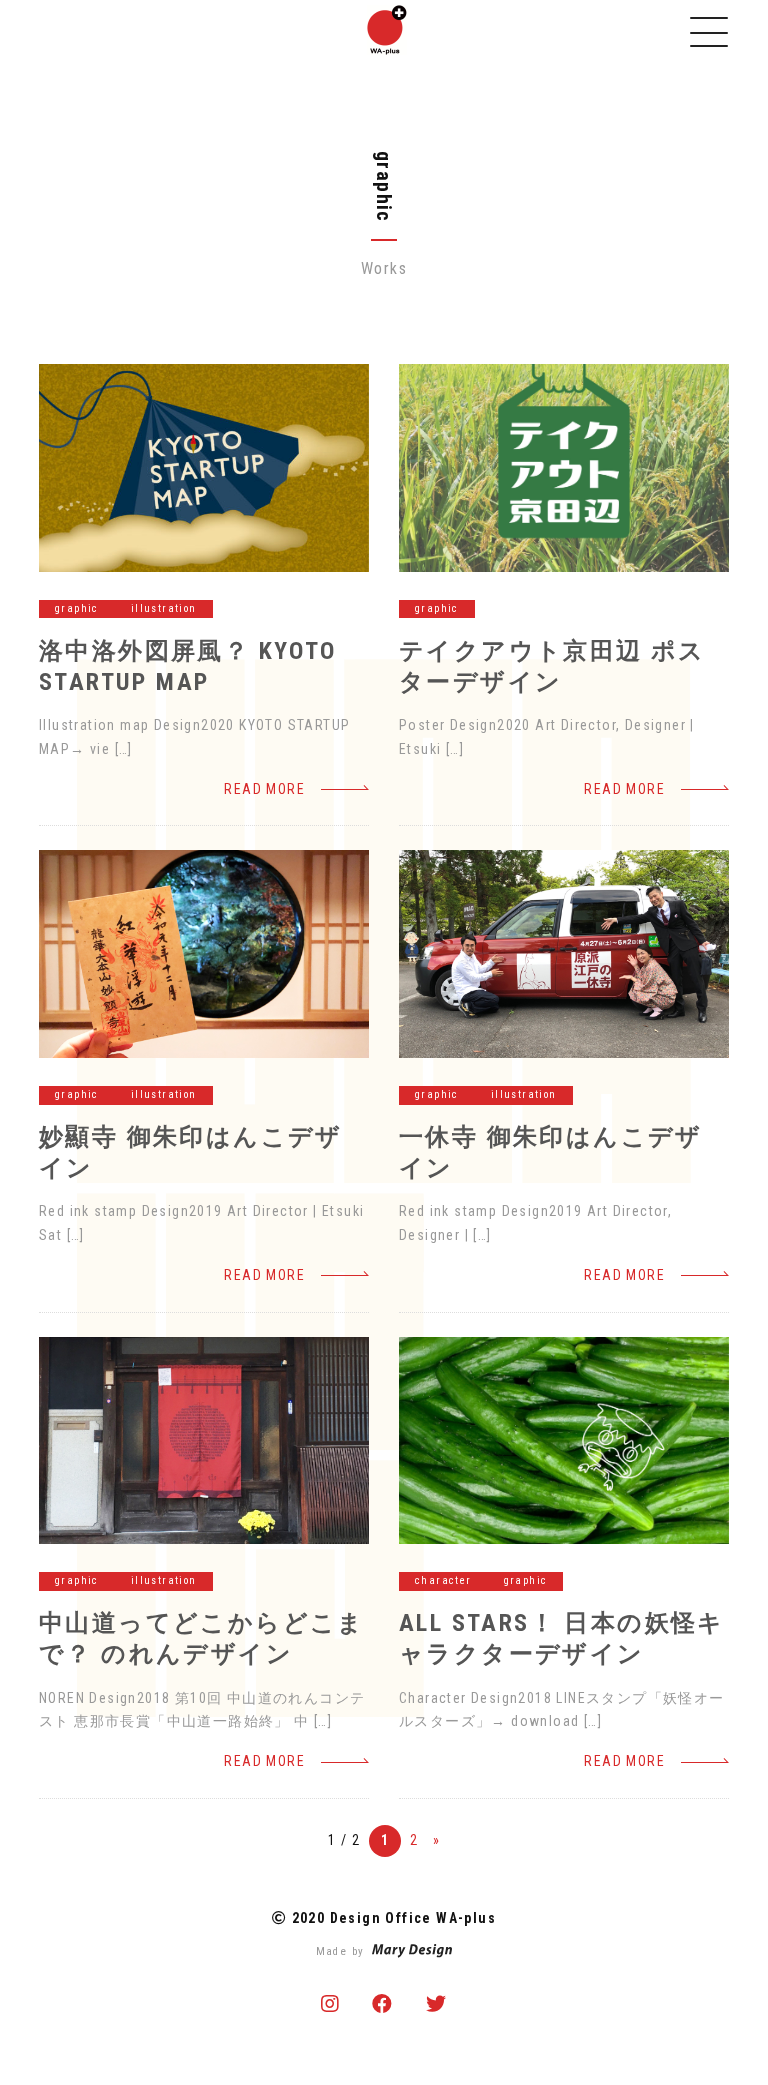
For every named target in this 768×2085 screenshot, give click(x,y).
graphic (77, 608)
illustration (164, 608)
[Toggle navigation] (709, 32)
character (443, 1580)
